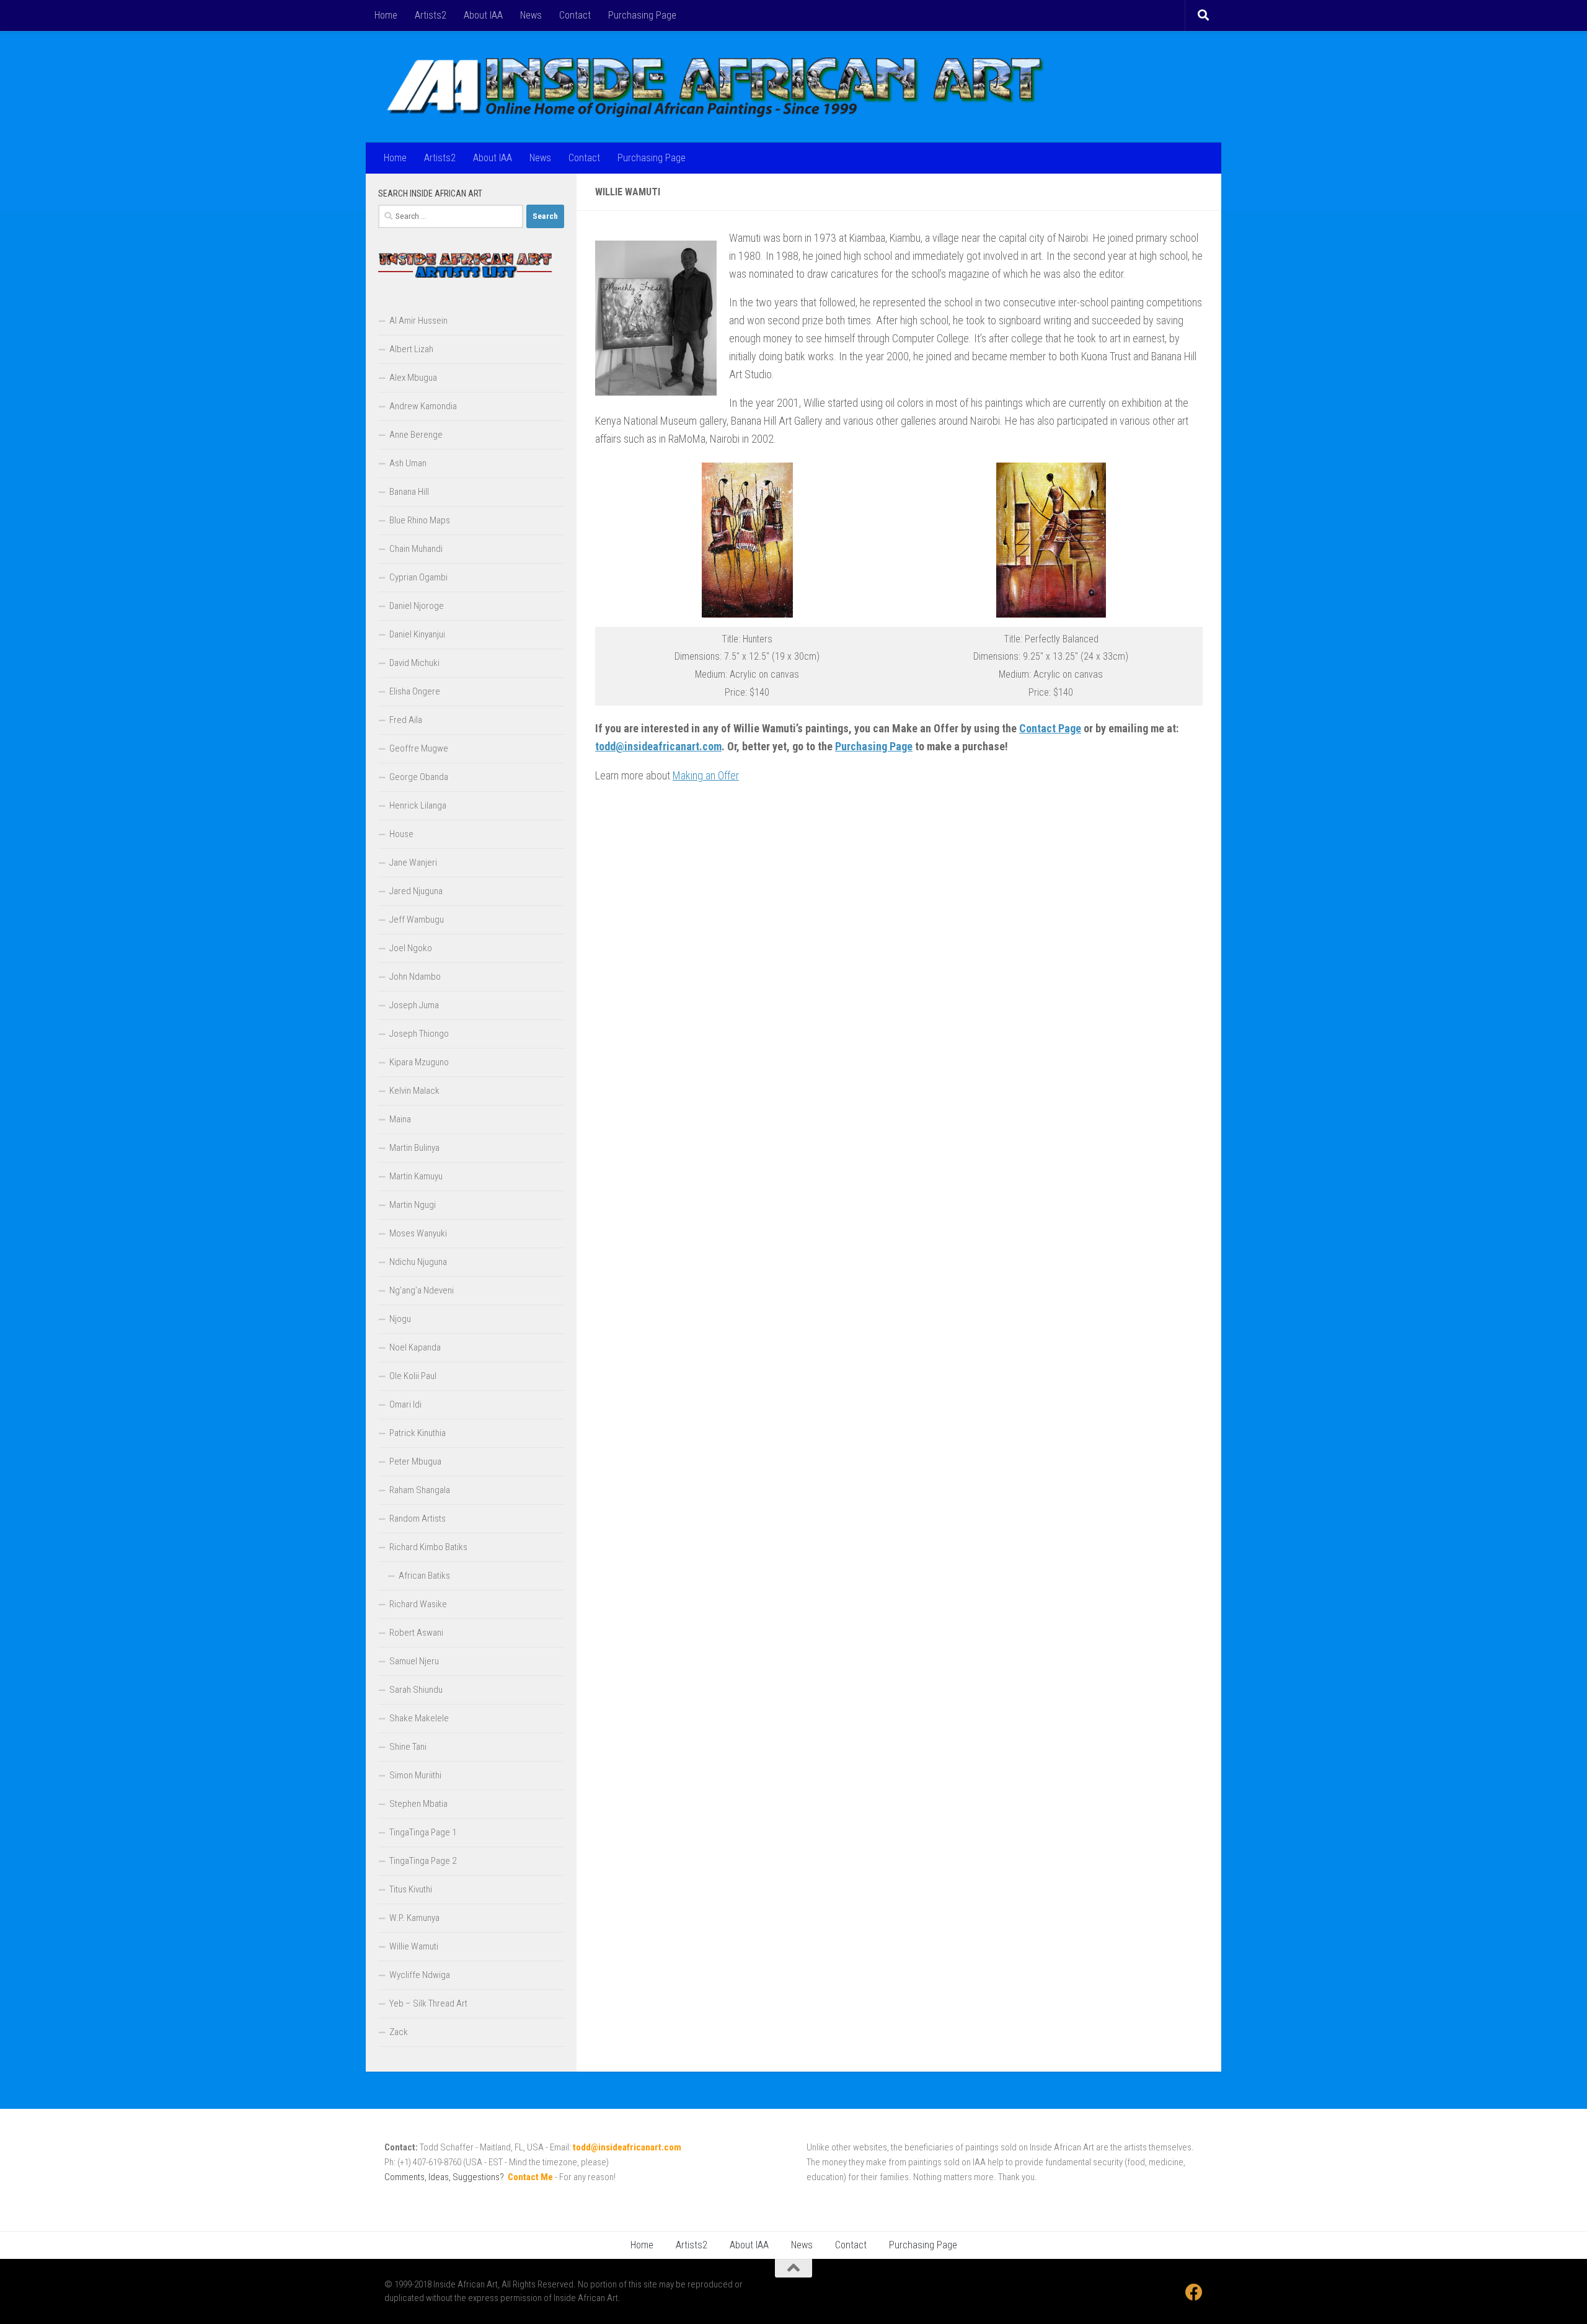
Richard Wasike (418, 1604)
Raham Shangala (420, 1490)
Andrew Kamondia (423, 406)
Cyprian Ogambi (418, 577)
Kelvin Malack (414, 1091)
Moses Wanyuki (418, 1233)
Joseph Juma (414, 1005)
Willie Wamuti (414, 1946)
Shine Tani (408, 1747)
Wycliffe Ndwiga (420, 1975)
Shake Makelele (419, 1718)
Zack (399, 2032)
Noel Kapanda (415, 1347)
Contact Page (1050, 728)
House (401, 834)
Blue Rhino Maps (420, 520)
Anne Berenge (416, 435)
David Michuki (414, 663)
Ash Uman (408, 463)
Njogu (400, 1319)
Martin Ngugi (413, 1205)
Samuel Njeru (414, 1661)
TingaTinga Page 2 (423, 1861)
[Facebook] (1194, 2292)
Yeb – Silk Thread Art (428, 2003)
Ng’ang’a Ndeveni (422, 1290)
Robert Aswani (416, 1633)
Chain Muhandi (416, 549)
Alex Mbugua (413, 378)
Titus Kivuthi (411, 1889)
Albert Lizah (411, 349)
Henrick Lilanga (418, 805)
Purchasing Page (642, 15)
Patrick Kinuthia (418, 1433)
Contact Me (530, 2177)
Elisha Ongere (415, 691)
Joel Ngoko (411, 948)
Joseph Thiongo (419, 1034)
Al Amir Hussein (418, 321)
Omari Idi (405, 1404)
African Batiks (424, 1576)
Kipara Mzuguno (419, 1062)
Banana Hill (409, 492)
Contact (575, 15)
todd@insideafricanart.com (658, 746)
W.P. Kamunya (414, 1918)
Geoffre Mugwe (419, 748)
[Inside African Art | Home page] (715, 87)
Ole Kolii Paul (413, 1376)
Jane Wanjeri (413, 863)
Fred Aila (406, 720)
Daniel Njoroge (417, 606)
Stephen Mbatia (418, 1804)
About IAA (483, 15)
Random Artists (418, 1519)
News (531, 15)
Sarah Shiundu (416, 1690)
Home (386, 15)
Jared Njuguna (416, 891)
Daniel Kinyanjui (417, 634)
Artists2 (431, 15)
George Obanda (419, 777)
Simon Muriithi (415, 1775)
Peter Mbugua (415, 1461)
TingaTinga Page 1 (423, 1832)
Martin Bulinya (414, 1148)
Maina (400, 1119)
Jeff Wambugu (417, 920)
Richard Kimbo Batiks (428, 1547)
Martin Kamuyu (416, 1176)
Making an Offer (706, 775)
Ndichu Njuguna (418, 1262)
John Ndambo (415, 977)
